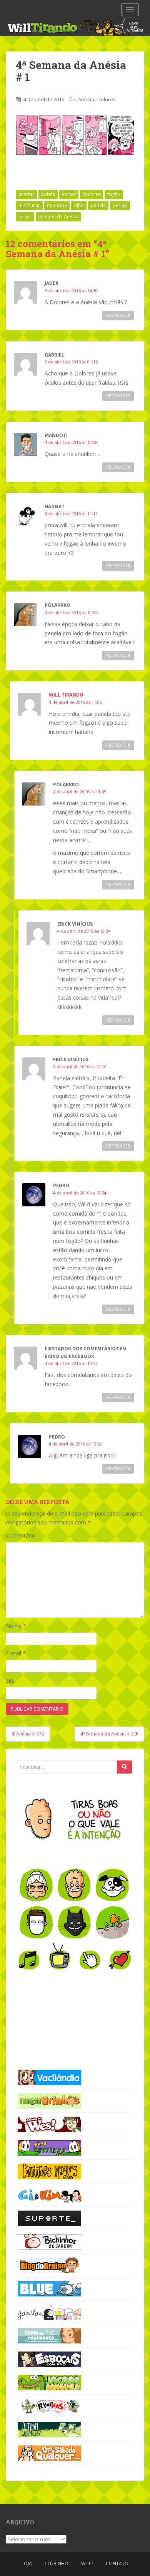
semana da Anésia (58, 217)
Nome (16, 1626)
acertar (26, 194)
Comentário (21, 1535)
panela (98, 205)
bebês (48, 194)
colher (69, 194)
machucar (29, 205)
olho (79, 205)
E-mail (16, 1653)
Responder (118, 315)
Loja (27, 2563)
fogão (114, 194)
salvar (25, 217)
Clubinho (57, 2563)
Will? (87, 2563)
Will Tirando (66, 695)
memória (57, 205)
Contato (117, 2563)
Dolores (107, 99)
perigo (120, 205)
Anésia (86, 99)
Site (10, 1681)
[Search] (125, 1767)
